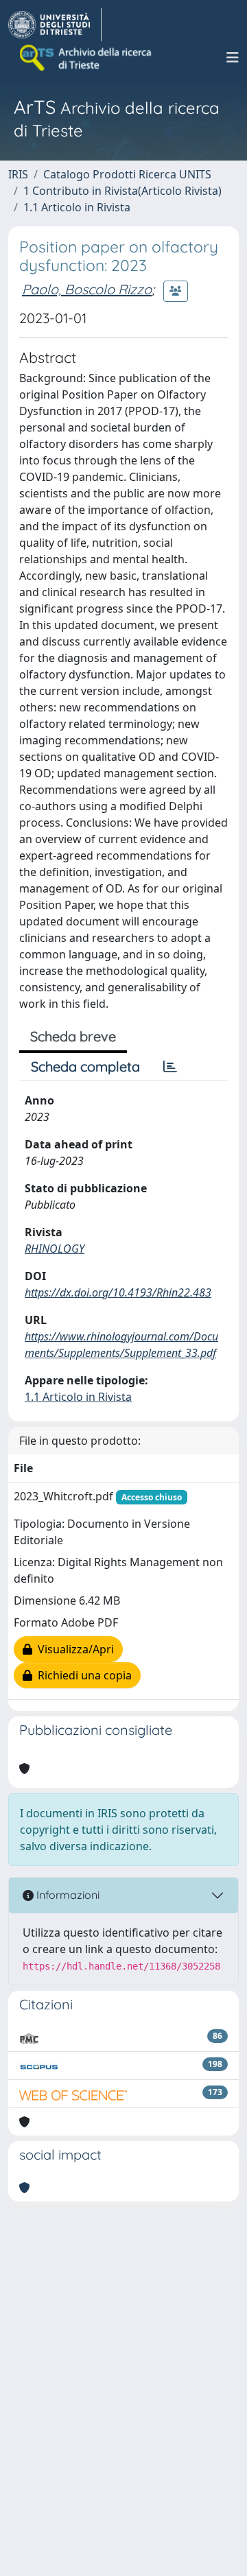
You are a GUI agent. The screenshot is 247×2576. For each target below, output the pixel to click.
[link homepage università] (86, 58)
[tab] (170, 1067)
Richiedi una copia (82, 1675)
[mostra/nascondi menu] (233, 58)
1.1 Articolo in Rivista (77, 207)
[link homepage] (55, 25)
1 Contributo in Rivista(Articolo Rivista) (122, 191)
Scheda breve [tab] (73, 1036)
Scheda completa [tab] (85, 1066)
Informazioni (67, 1895)
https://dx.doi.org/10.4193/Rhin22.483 (118, 1292)
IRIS (18, 174)
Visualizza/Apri (73, 1649)
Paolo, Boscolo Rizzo (87, 289)
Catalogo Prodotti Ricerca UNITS (127, 174)
